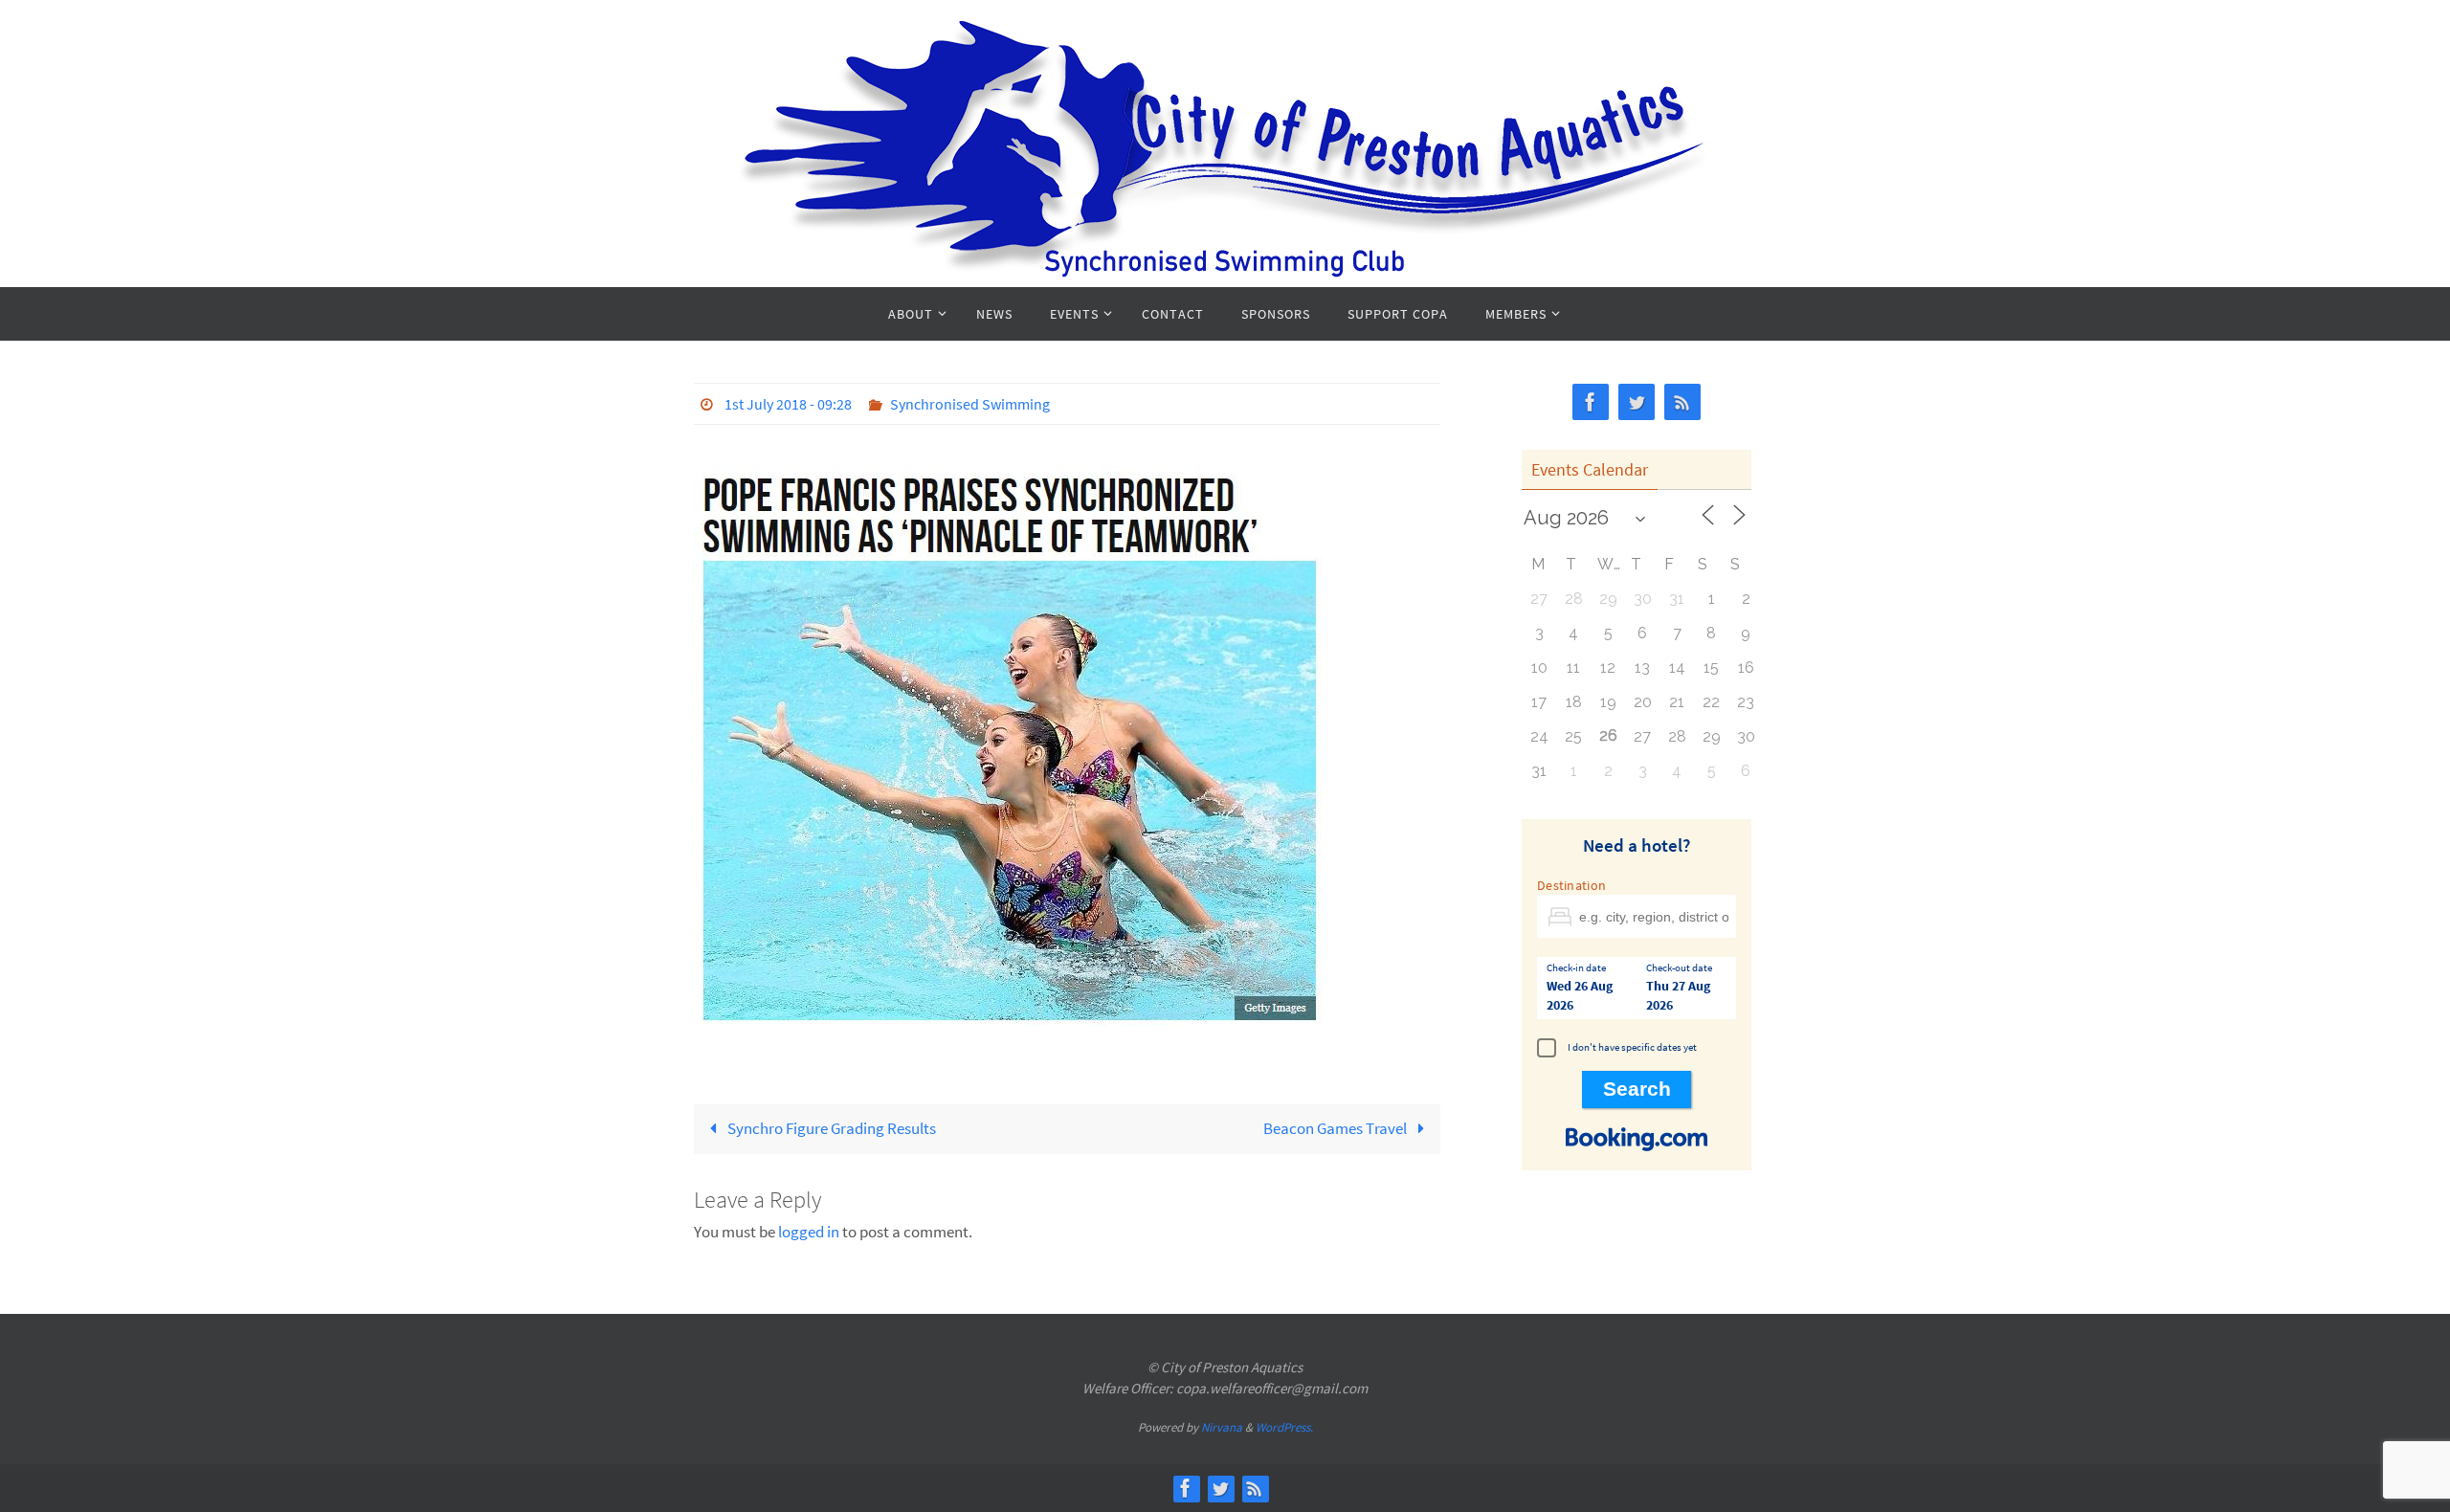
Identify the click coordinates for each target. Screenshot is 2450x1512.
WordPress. (1284, 1427)
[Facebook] (1591, 402)
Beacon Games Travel (1336, 1128)
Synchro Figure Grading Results (830, 1128)
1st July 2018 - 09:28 (788, 404)
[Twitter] (1637, 402)
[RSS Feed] (1682, 402)
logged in (809, 1232)
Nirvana (1222, 1427)
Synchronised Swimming (970, 404)
